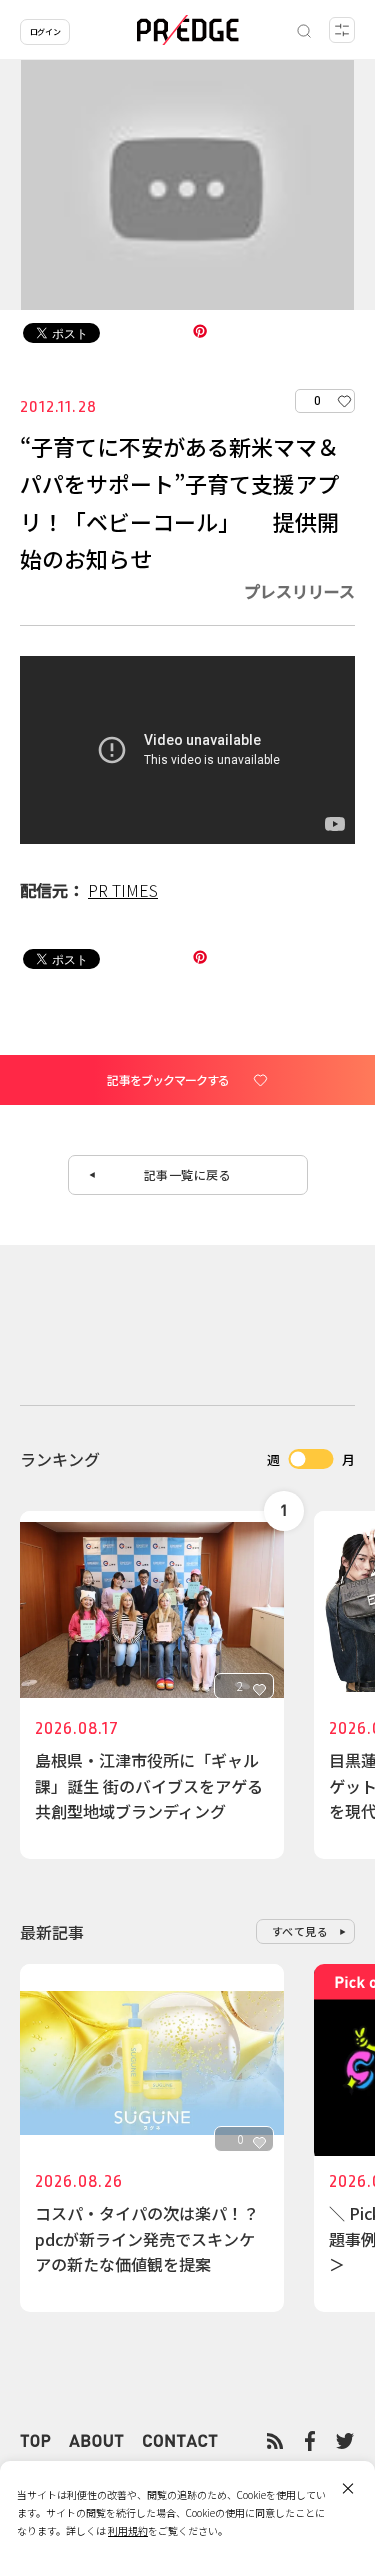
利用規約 (128, 2530)
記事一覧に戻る (188, 1174)
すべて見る (300, 1931)
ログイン (45, 31)
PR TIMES (123, 890)
